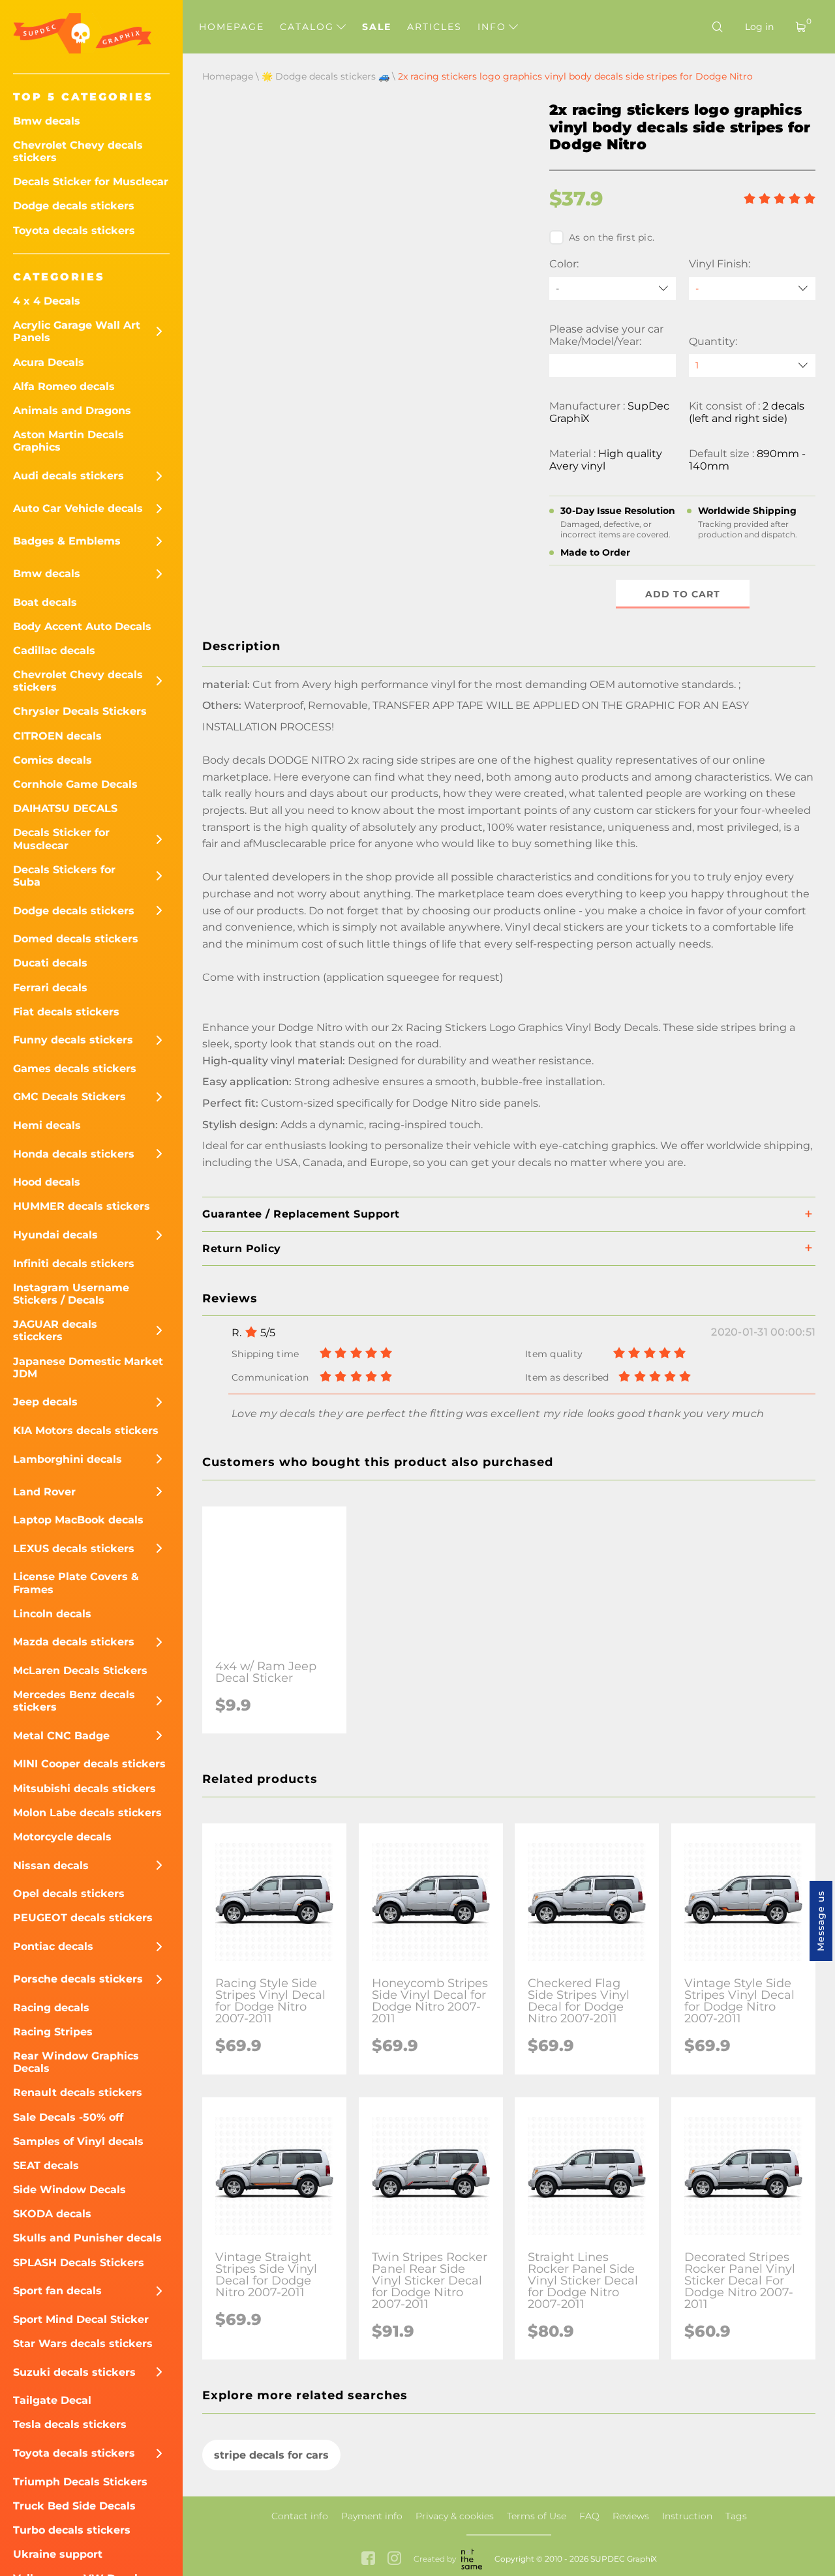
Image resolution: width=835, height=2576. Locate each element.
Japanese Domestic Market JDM (88, 1368)
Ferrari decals (50, 988)
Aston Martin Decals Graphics (68, 441)
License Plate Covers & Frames (76, 1583)
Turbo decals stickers (72, 2530)
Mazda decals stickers (74, 1642)
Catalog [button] (309, 27)
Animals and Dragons (72, 411)
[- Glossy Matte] (752, 289)
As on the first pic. (612, 237)
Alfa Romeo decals (64, 386)
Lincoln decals (52, 1614)
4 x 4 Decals (47, 301)
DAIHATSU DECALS (65, 808)
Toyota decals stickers (74, 231)
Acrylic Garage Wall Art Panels (77, 331)
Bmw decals (47, 121)
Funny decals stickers (73, 1040)
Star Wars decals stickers (83, 2344)
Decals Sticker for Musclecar (91, 182)
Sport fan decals (57, 2291)
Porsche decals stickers (78, 1979)
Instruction (687, 2516)
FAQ (589, 2516)
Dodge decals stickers (74, 206)
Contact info (300, 2516)
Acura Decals (49, 362)
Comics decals (53, 760)
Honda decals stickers (74, 1154)
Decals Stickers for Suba (64, 876)
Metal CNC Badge (61, 1736)
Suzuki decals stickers (74, 2372)
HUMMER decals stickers (82, 1206)
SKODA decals (52, 2214)
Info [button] (494, 27)
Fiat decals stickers (66, 1012)
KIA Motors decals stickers (86, 1430)
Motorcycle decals (62, 1837)
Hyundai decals (55, 1235)
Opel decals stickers (69, 1894)
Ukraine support (58, 2554)
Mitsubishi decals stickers (84, 1789)
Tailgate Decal (52, 2400)
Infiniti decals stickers (74, 1264)
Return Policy (242, 1249)
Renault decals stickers (78, 2092)
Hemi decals (47, 1125)
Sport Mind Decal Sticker (81, 2319)
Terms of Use (537, 2516)
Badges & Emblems (67, 541)
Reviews (631, 2516)
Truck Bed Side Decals (74, 2506)
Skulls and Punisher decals (87, 2238)
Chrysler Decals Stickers (80, 711)
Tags (736, 2516)
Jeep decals (45, 1402)
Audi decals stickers (68, 476)
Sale (377, 27)
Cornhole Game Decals (75, 784)
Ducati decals (50, 963)
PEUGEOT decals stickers (83, 1918)
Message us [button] (821, 1921)
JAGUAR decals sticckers (55, 1330)
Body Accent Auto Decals (82, 626)
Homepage (232, 27)
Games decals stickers (75, 1069)
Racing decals (51, 2008)
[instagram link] (394, 2559)
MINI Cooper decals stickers (89, 1764)
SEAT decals (46, 2165)
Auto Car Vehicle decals (78, 508)
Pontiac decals (53, 1946)
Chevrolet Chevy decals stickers (78, 151)
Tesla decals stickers (70, 2424)
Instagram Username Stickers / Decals (71, 1294)
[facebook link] (368, 2559)
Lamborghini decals (68, 1459)
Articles (434, 27)
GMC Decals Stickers (69, 1097)
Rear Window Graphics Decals (76, 2062)
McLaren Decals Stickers (80, 1670)
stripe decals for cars (271, 2455)
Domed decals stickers (76, 939)
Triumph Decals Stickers (80, 2482)
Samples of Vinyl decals (78, 2141)
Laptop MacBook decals (78, 1520)
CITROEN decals (57, 736)
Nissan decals (51, 1865)
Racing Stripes (53, 2032)
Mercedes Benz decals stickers (74, 1701)
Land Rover (44, 1492)
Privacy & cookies (455, 2516)
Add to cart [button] (683, 594)
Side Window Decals (69, 2190)
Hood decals (47, 1182)
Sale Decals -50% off (68, 2117)
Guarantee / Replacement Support (301, 1214)
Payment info (372, 2516)
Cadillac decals (54, 651)
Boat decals (45, 602)
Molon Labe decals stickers (87, 1813)
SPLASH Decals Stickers (79, 2263)
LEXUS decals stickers (74, 1549)
